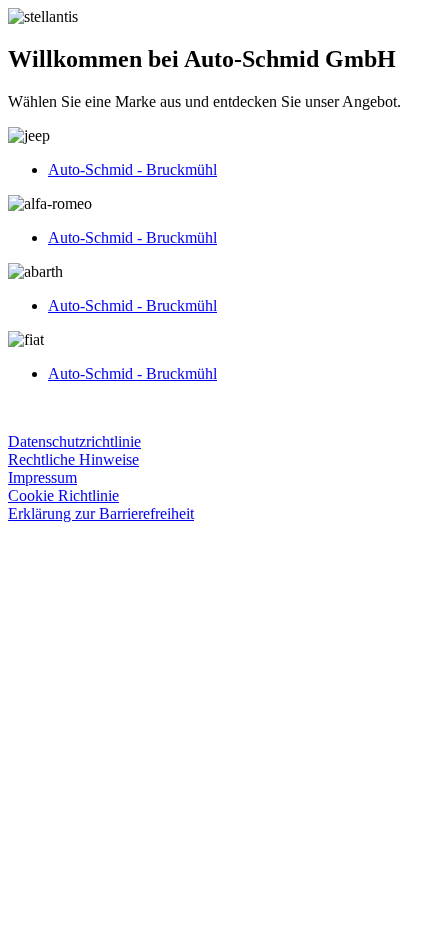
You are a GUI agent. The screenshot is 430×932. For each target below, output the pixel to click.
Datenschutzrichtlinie (74, 441)
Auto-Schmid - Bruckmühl (132, 169)
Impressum (42, 477)
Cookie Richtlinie (63, 495)
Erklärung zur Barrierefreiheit (101, 513)
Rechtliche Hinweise (73, 459)
